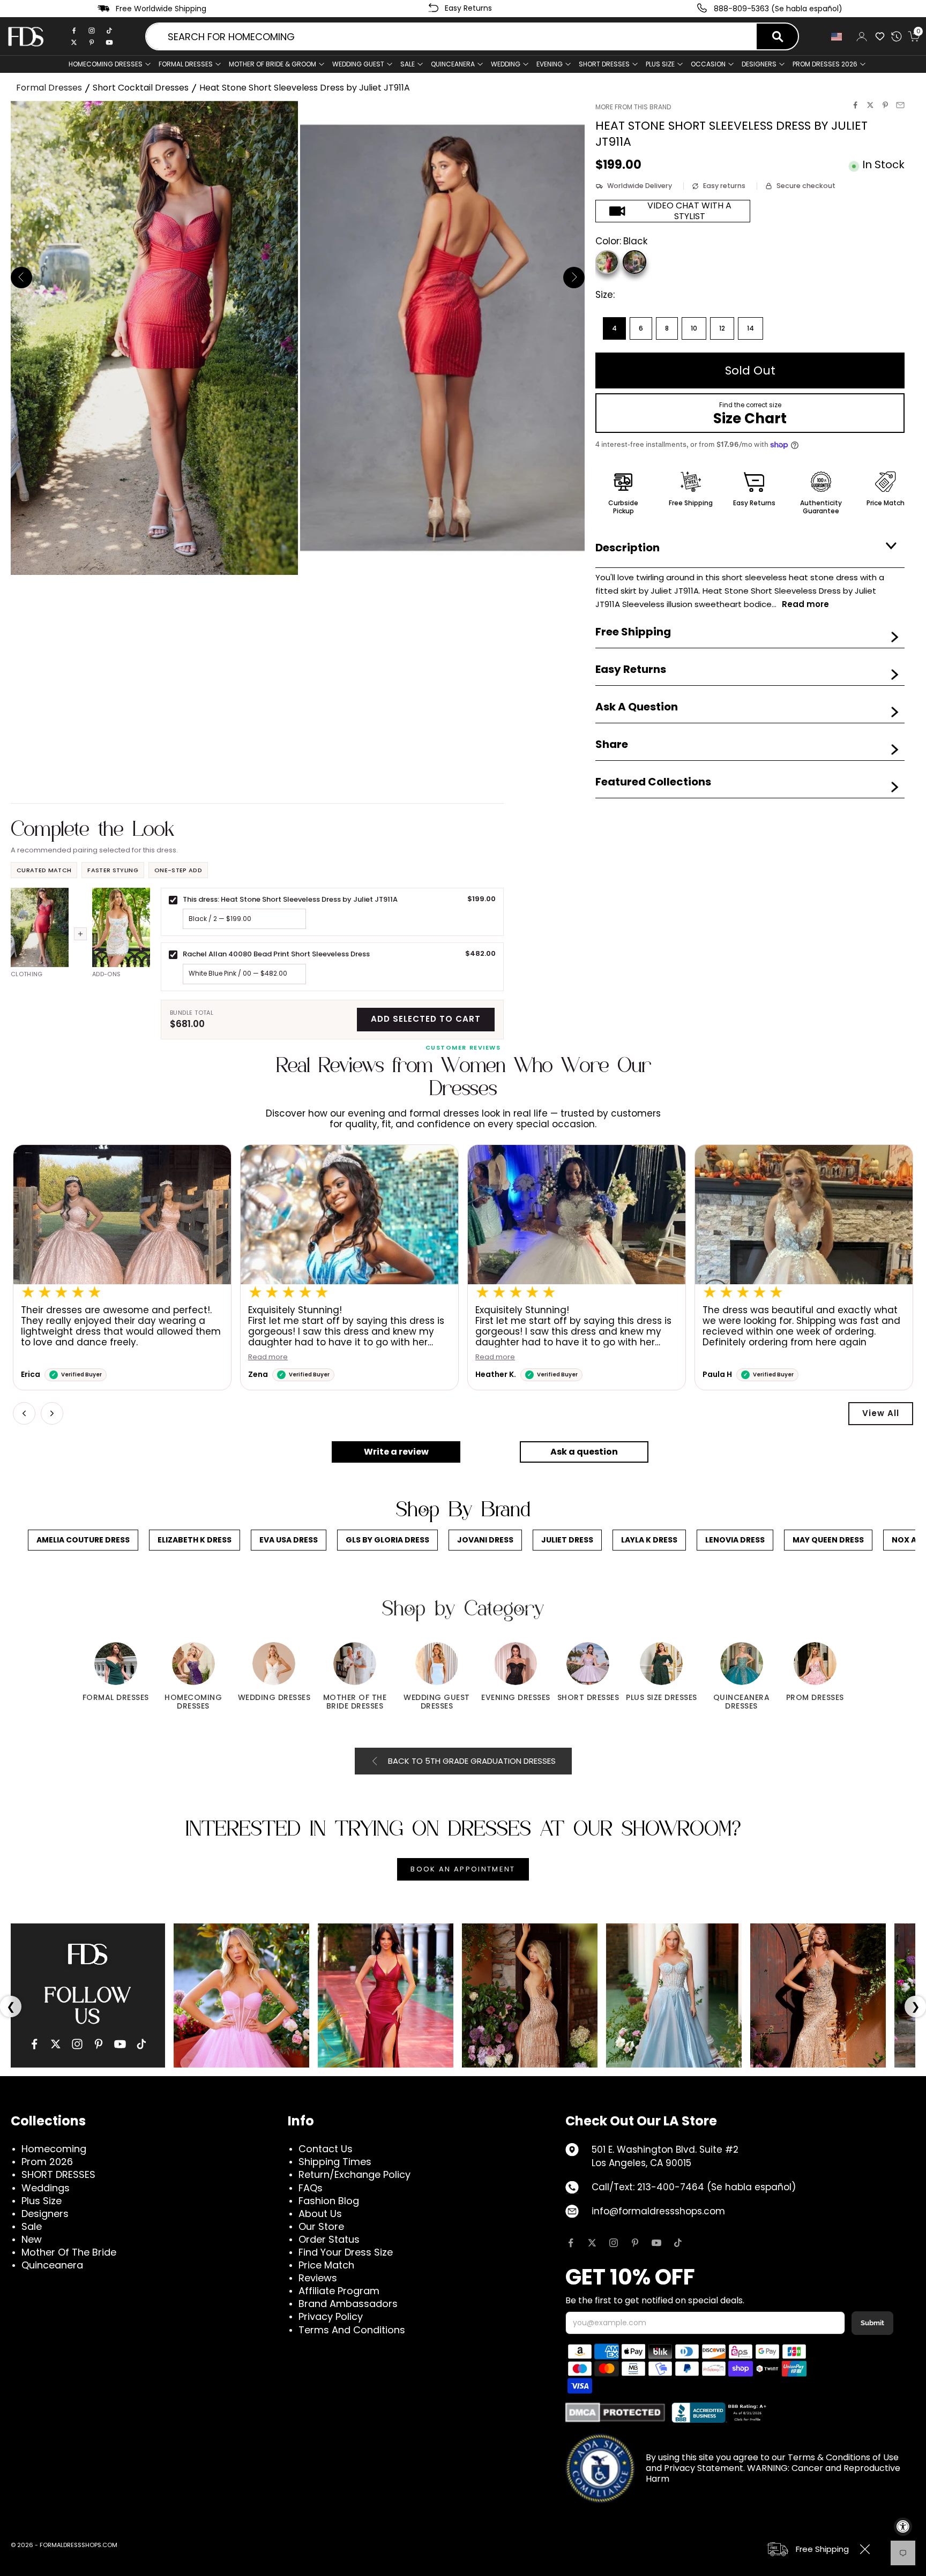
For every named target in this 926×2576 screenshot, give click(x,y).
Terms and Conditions (352, 2330)
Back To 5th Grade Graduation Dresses (472, 1761)
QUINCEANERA (453, 64)
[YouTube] (120, 2044)
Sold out (750, 370)
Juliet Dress (567, 1540)
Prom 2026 (47, 2162)
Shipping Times (335, 2162)
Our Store (321, 2226)
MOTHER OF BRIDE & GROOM (272, 64)
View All (881, 1413)
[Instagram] (92, 31)
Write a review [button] (396, 1452)
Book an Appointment (463, 1869)
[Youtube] (109, 42)
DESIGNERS (759, 64)
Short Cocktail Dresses (141, 88)
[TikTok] (109, 31)
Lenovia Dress (735, 1540)
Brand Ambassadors (348, 2304)
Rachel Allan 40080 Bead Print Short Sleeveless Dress (276, 954)
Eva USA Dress (289, 1540)
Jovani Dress (485, 1540)
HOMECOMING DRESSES (106, 64)
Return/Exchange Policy (354, 2174)
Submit (872, 2323)
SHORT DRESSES (604, 64)
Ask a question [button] (584, 1452)
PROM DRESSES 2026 (825, 64)
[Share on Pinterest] (885, 105)
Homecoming (54, 2149)
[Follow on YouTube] (656, 2243)
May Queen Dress (828, 1540)
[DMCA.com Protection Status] (615, 2412)
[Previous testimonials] (24, 1413)
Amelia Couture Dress (83, 1540)
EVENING (550, 64)
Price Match (326, 2265)
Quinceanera (52, 2265)
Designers (45, 2214)
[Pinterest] (92, 42)
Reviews (318, 2278)
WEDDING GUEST (358, 64)
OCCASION (708, 64)
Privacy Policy (331, 2316)
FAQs (311, 2188)
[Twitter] (74, 42)
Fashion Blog (329, 2201)
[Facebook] (74, 31)
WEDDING (506, 64)
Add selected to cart (426, 1019)
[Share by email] (900, 105)
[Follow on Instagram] (614, 2243)
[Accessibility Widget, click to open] (903, 2527)
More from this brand (633, 107)
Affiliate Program (339, 2291)
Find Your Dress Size (346, 2252)
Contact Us (326, 2149)
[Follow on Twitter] (592, 2243)
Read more (268, 1357)
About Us (320, 2214)
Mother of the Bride (69, 2252)
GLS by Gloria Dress (387, 1540)
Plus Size (42, 2201)
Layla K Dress (649, 1540)
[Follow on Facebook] (571, 2243)
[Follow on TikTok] (678, 2243)
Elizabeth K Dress (195, 1540)
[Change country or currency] (838, 37)
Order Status (329, 2239)
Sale (408, 64)
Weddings (46, 2188)
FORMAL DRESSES (186, 64)
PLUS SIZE (660, 64)
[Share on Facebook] (855, 105)
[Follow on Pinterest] (635, 2243)
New (32, 2239)
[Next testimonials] (52, 1413)
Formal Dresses (49, 88)
